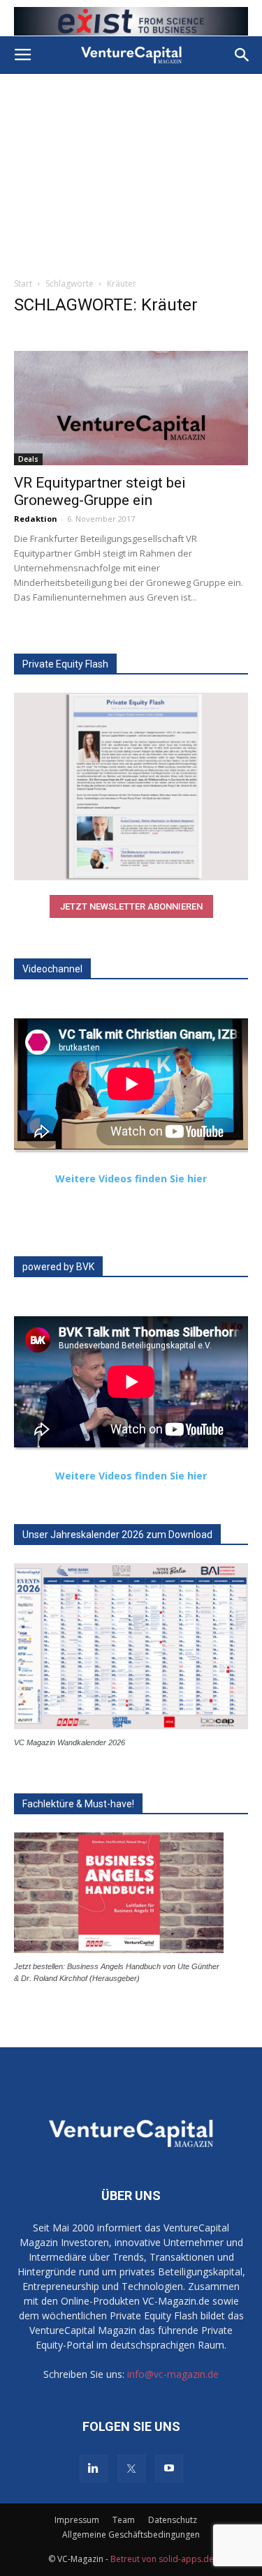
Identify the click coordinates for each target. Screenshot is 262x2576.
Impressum (77, 2520)
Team (124, 2520)
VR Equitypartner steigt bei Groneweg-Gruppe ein (100, 491)
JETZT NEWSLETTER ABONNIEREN (131, 906)
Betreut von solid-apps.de (162, 2559)
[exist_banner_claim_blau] (131, 21)
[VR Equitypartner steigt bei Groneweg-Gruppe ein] (131, 408)
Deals (28, 459)
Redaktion (36, 519)
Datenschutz (173, 2520)
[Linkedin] (94, 2469)
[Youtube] (169, 2469)
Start (23, 284)
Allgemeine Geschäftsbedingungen (131, 2534)
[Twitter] (131, 2469)
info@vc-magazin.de (173, 2374)
